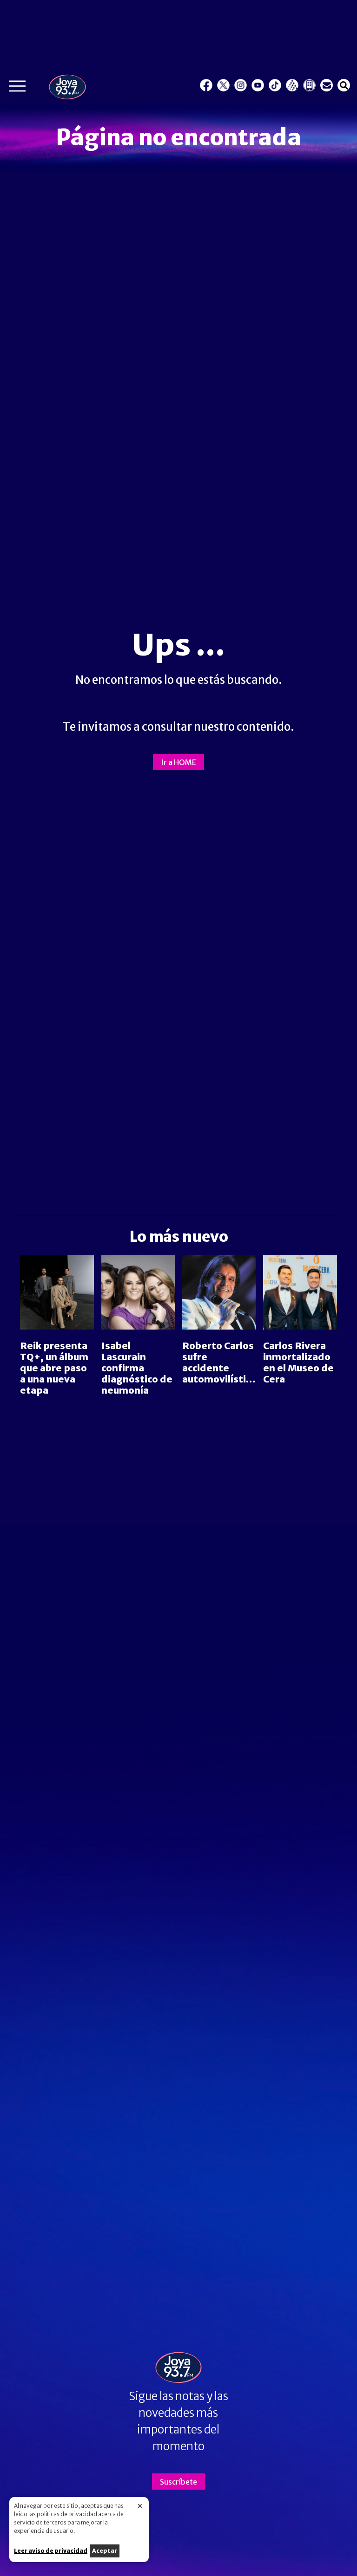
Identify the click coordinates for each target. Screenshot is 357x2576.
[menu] (17, 88)
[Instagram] (241, 85)
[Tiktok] (275, 85)
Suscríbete (178, 2482)
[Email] (327, 85)
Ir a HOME (178, 762)
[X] (223, 85)
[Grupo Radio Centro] (292, 85)
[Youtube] (258, 85)
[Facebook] (206, 85)
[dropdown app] (309, 85)
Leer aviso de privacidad (51, 2551)
